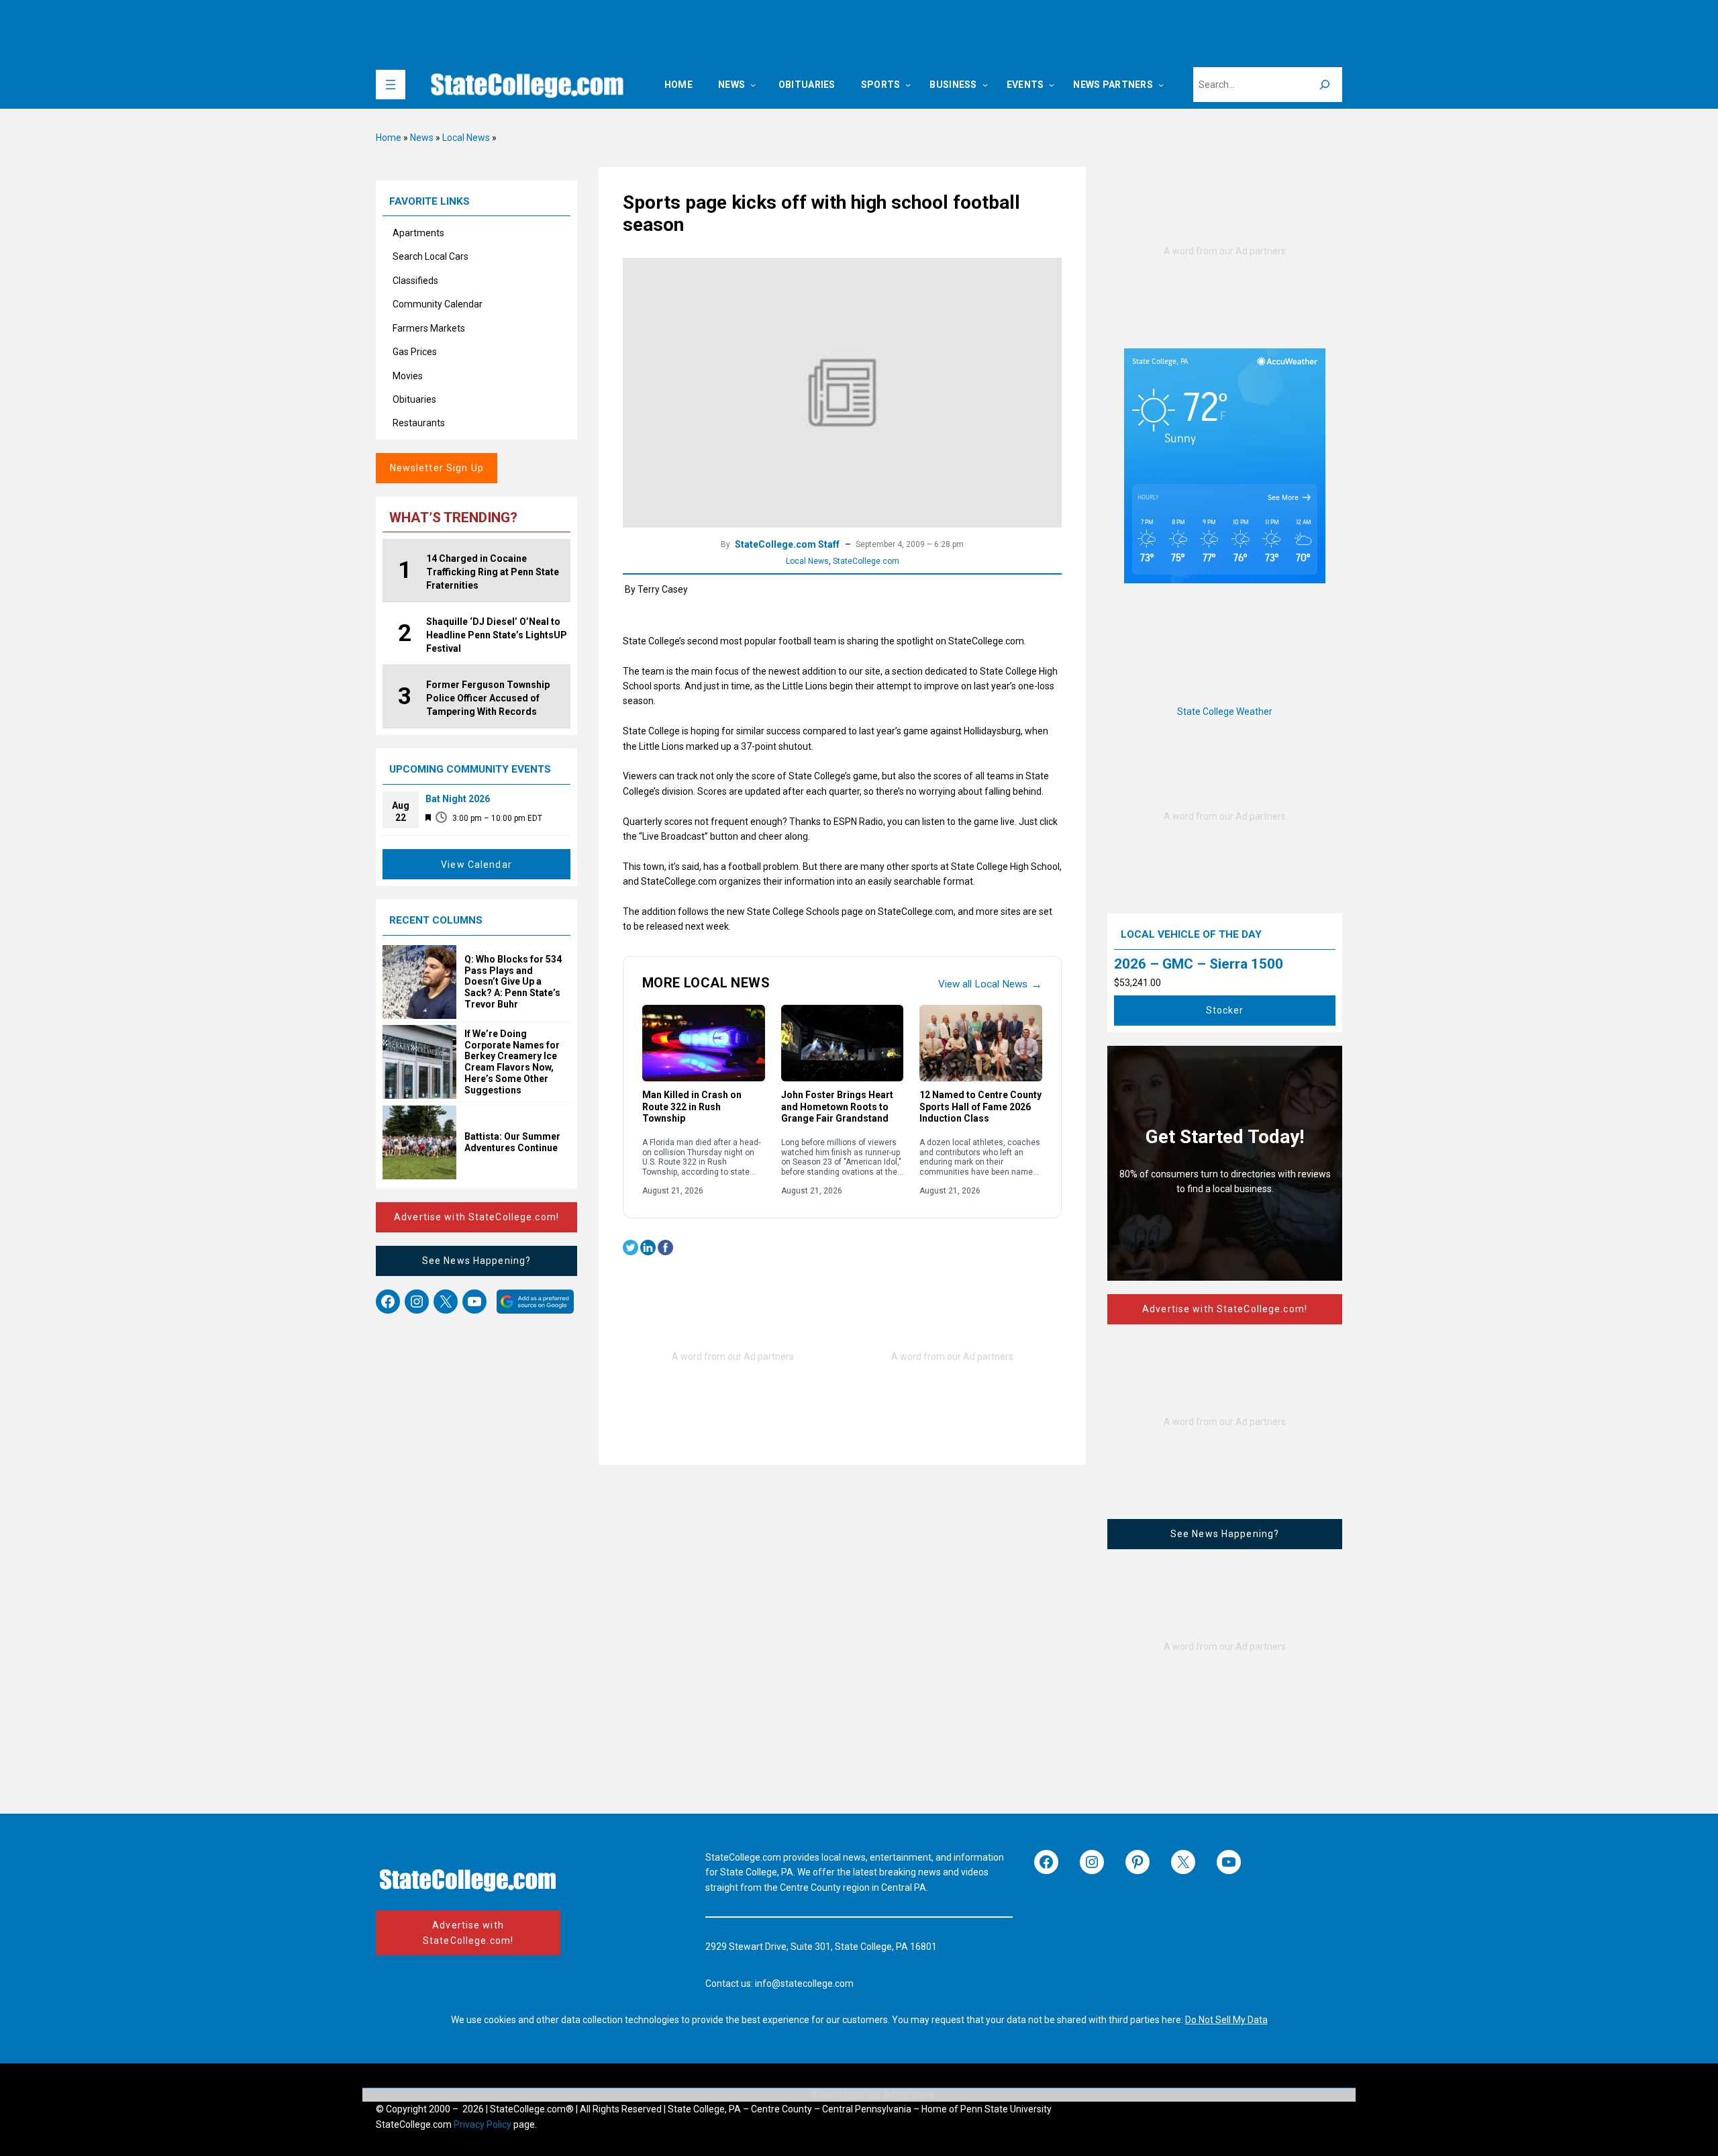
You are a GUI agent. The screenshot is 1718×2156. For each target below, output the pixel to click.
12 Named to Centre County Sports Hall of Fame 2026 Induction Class (980, 1107)
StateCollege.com (866, 561)
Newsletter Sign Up (437, 468)
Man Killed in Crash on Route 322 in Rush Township (692, 1107)
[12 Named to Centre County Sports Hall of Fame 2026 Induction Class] (981, 1043)
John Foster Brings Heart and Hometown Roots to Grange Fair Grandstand (837, 1107)
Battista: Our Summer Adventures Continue (512, 1142)
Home (389, 138)
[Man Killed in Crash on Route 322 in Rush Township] (704, 1043)
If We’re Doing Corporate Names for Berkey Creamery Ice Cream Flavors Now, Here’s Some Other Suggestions (512, 1062)
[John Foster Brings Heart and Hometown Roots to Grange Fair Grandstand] (843, 1043)
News (422, 138)
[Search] (1325, 85)
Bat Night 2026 (458, 799)
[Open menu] (391, 85)
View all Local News (990, 984)
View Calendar (476, 865)
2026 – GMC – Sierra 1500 (1199, 964)
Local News (466, 138)
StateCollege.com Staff (787, 544)
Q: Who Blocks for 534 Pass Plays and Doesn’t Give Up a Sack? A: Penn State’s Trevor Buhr (513, 982)
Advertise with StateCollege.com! (476, 1217)
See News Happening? (476, 1261)
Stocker (1225, 1010)
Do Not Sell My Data (1226, 2020)
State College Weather (1225, 712)
